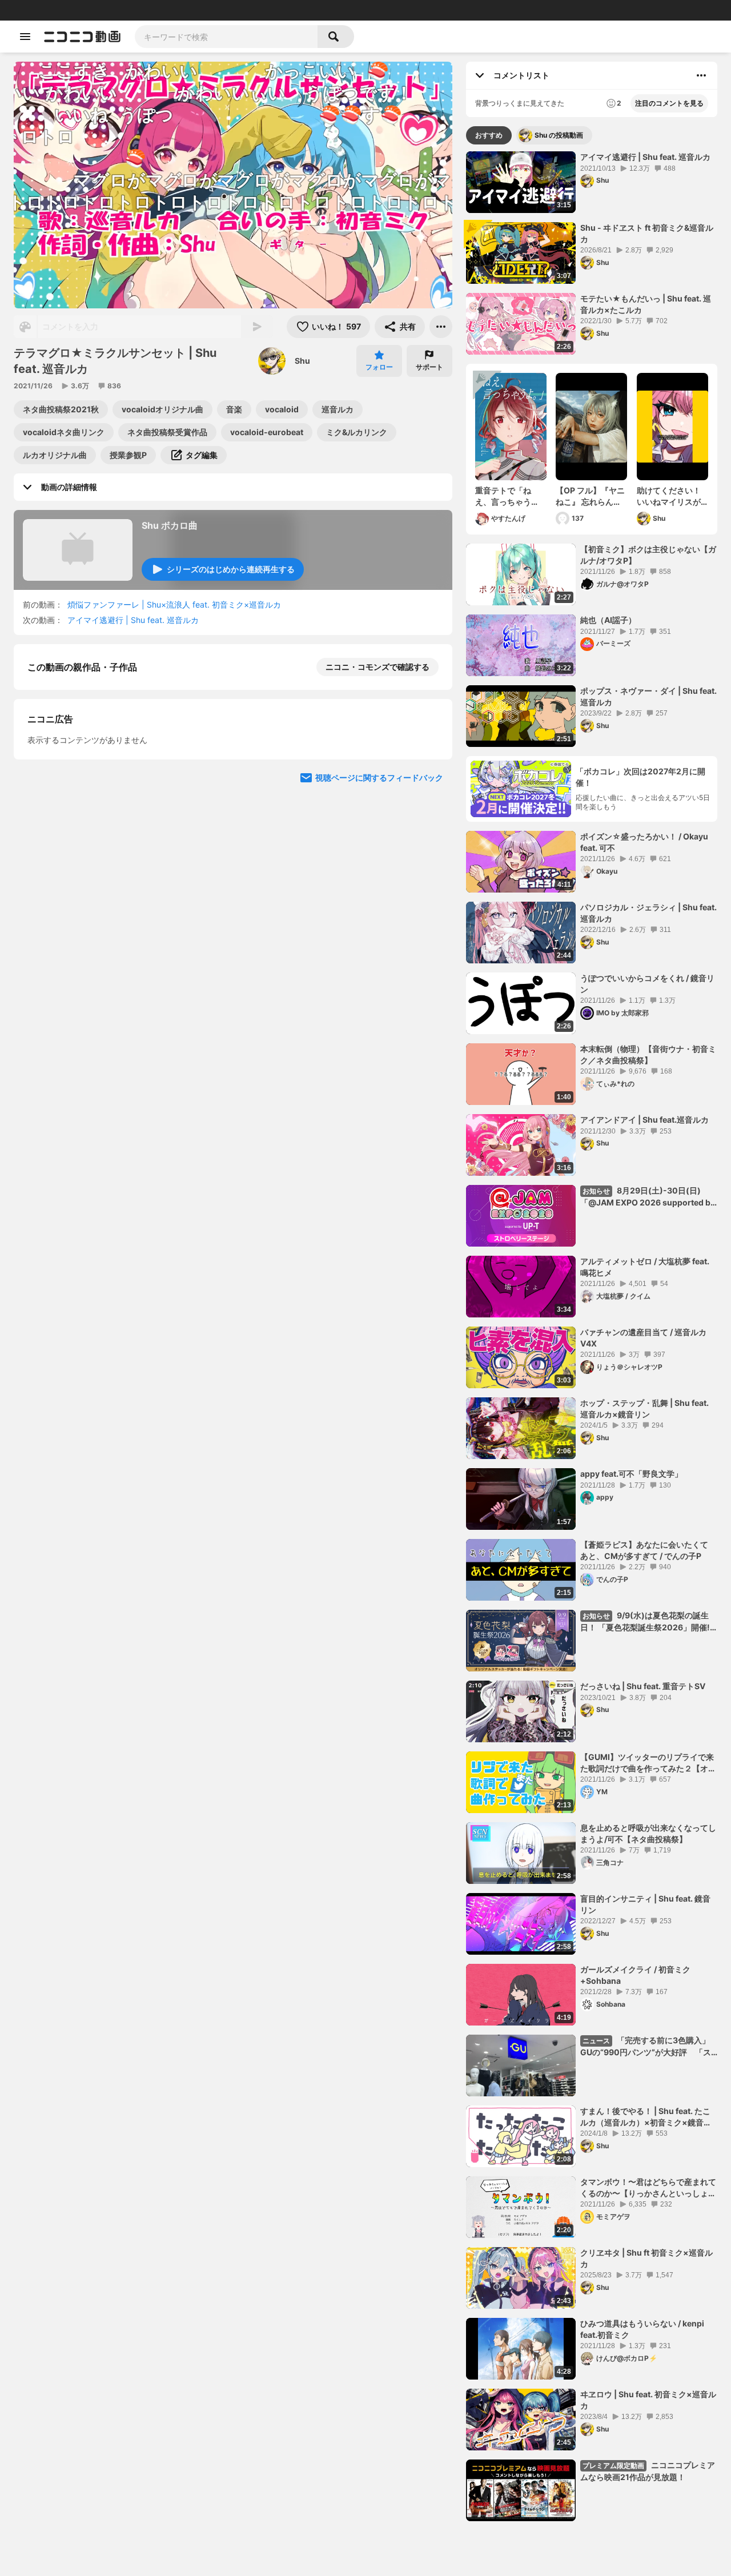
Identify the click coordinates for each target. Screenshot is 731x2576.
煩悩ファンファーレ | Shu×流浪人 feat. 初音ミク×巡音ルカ (174, 604)
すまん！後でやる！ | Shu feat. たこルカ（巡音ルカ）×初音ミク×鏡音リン (646, 2117)
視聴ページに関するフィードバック (379, 777)
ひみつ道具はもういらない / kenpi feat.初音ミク (642, 2329)
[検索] (336, 37)
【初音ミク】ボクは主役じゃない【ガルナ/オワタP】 (648, 555)
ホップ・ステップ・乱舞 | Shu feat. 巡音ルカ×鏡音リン (644, 1408)
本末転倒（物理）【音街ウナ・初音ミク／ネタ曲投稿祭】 (648, 1054)
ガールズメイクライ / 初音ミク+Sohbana (635, 1975)
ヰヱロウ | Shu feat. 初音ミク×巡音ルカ (648, 2400)
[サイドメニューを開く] (25, 37)
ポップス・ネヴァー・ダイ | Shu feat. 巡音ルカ (648, 696)
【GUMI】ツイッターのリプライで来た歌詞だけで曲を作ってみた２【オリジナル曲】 (648, 1763)
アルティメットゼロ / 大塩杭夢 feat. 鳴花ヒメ (645, 1267)
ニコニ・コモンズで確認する (377, 667)
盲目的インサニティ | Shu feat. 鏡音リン (645, 1904)
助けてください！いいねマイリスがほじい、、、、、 (669, 496)
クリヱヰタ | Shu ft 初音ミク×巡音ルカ (646, 2258)
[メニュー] (441, 327)
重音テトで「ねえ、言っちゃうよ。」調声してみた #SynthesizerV (509, 496)
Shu (302, 361)
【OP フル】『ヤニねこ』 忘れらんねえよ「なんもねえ (590, 496)
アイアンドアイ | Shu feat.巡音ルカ (644, 1120)
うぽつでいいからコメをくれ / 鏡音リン (647, 984)
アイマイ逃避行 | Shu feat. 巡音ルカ (137, 620)
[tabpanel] (592, 1336)
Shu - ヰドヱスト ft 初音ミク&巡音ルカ (647, 233)
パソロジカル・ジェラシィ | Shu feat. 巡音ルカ (648, 913)
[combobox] (226, 37)
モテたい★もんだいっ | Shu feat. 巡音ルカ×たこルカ (646, 304)
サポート (429, 367)
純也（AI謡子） (608, 620)
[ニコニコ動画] (82, 37)
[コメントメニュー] (701, 75)
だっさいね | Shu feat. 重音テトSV (643, 1686)
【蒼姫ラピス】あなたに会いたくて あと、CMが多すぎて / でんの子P (648, 1550)
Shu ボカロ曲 (170, 525)
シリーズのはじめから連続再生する (231, 569)
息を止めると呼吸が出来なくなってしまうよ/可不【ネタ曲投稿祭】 (648, 1833)
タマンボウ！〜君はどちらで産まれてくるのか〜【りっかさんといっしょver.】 (648, 2188)
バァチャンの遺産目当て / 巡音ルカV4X (643, 1338)
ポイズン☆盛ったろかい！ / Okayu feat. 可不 (644, 842)
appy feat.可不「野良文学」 (631, 1474)
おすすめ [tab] (489, 135)
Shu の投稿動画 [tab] (559, 135)
